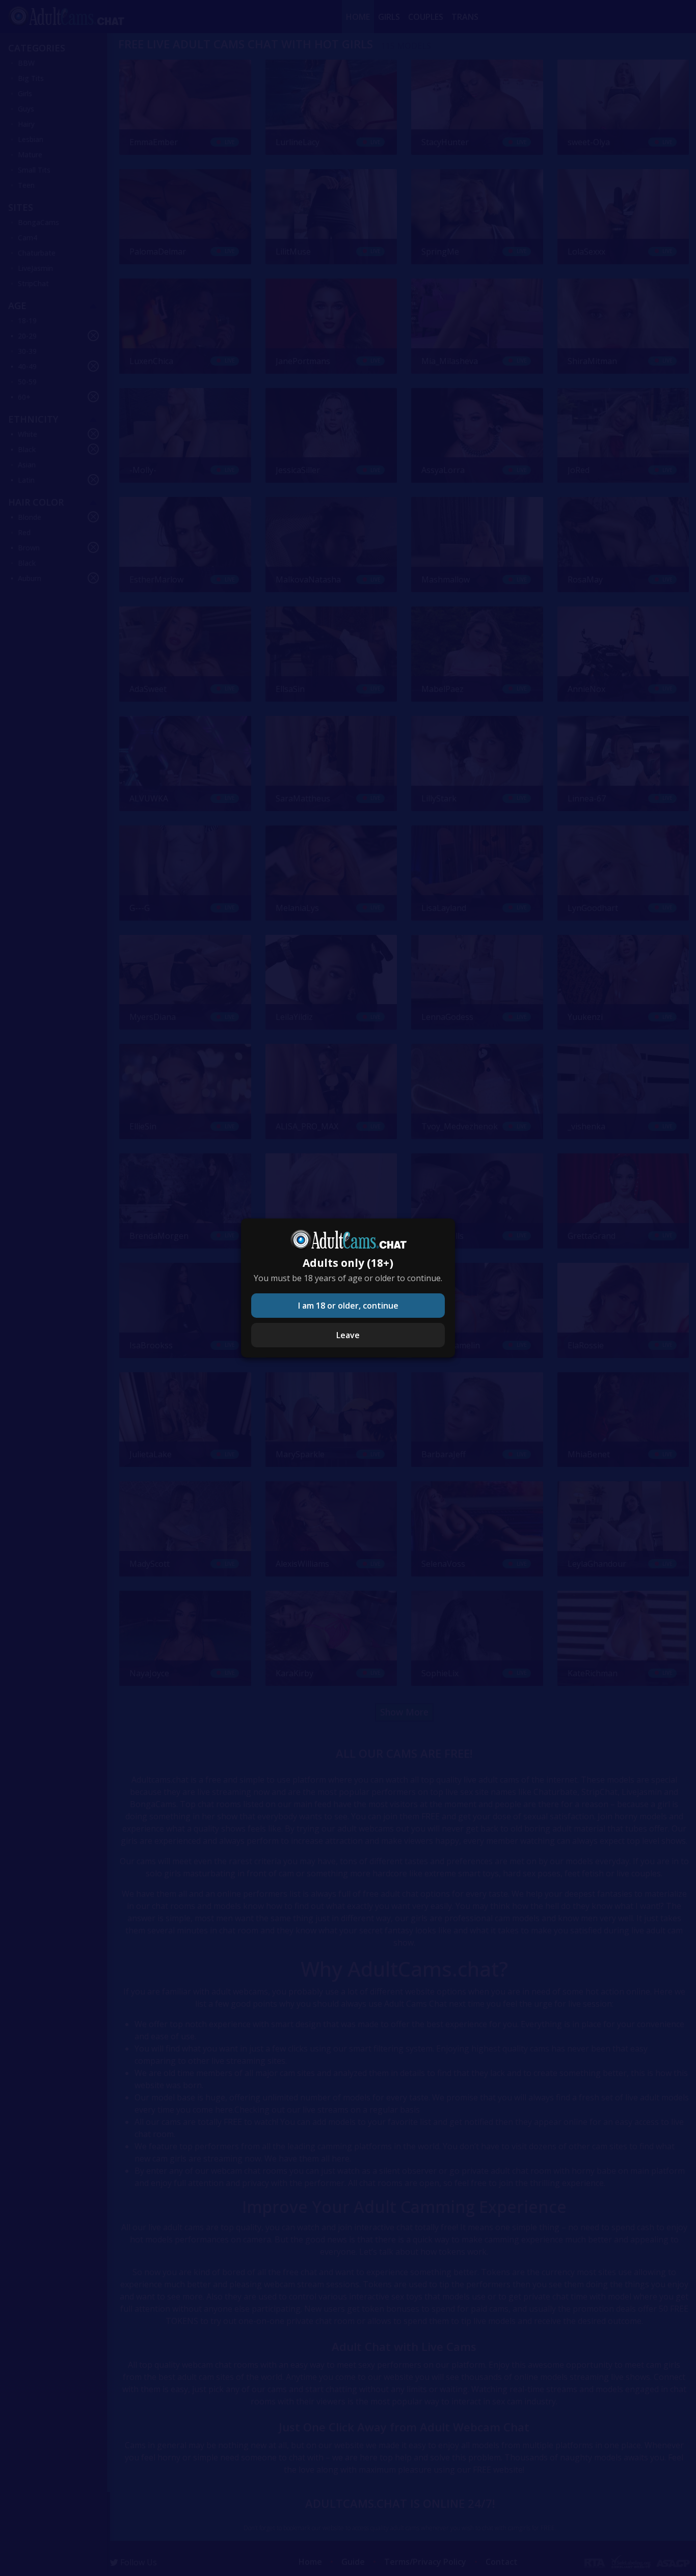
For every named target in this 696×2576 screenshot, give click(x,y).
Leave (348, 1335)
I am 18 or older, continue (348, 1306)
